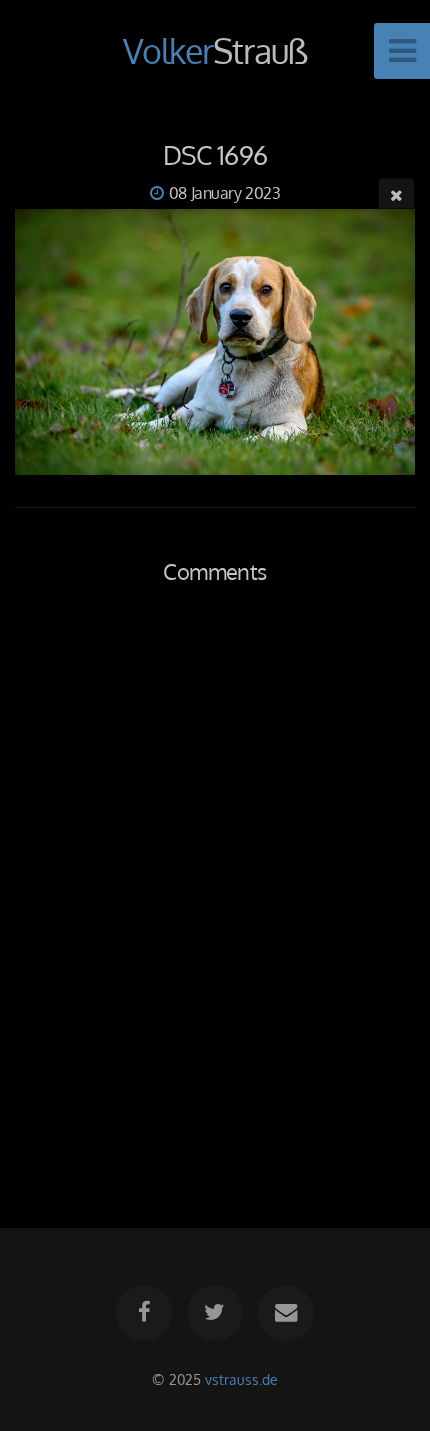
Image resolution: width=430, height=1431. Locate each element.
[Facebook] (144, 1313)
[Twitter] (215, 1313)
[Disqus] (215, 884)
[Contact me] (286, 1313)
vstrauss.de (241, 1379)
